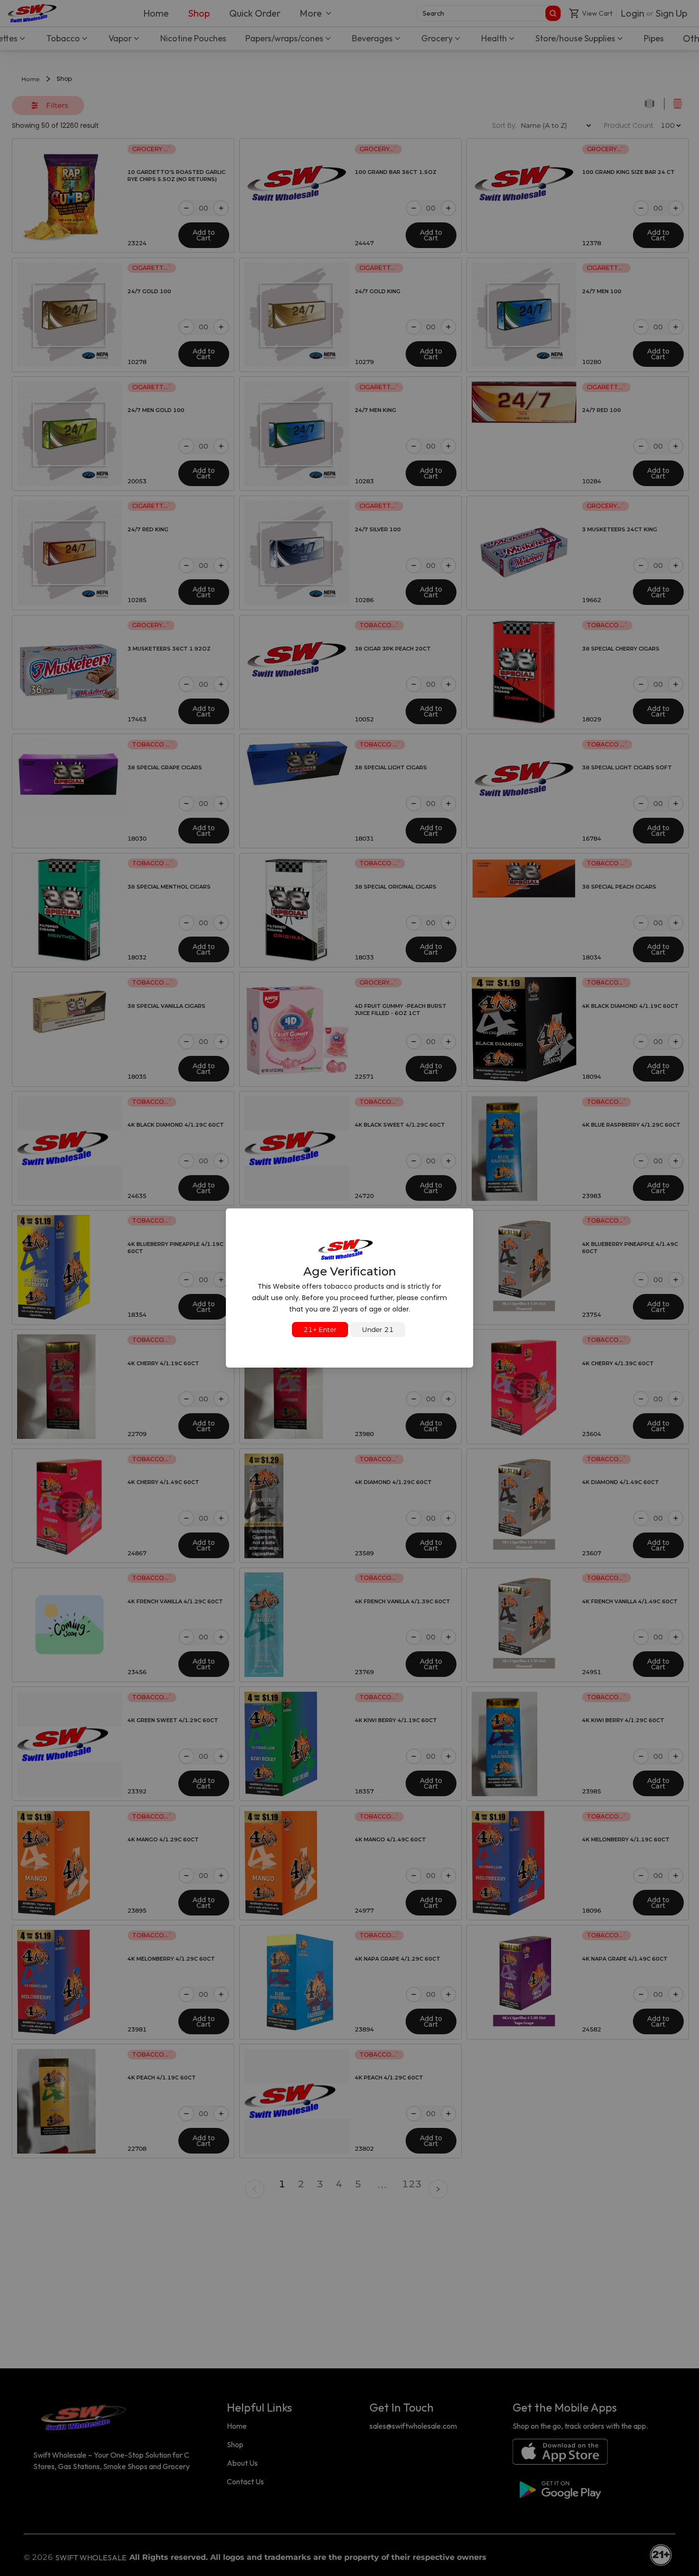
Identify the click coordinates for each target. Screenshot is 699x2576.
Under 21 (378, 1330)
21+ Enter (320, 1330)
